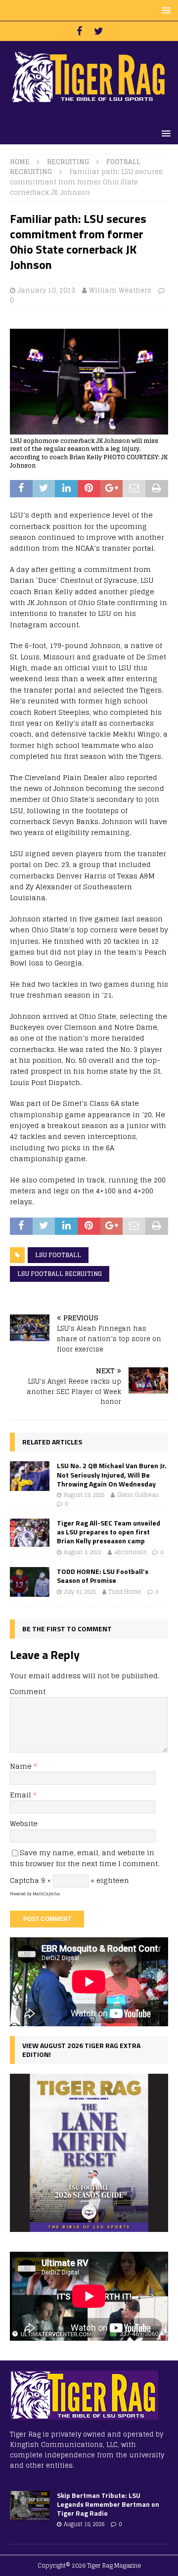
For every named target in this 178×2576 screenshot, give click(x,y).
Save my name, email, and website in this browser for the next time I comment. (85, 1858)
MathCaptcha (46, 1894)
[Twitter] (99, 31)
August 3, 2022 (83, 1552)
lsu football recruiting (60, 1274)
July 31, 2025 (80, 1592)
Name (22, 1766)
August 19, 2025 (84, 1495)
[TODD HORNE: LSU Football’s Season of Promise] (30, 1582)
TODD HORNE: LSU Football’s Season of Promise (103, 1576)
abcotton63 (130, 1552)
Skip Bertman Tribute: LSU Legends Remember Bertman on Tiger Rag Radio (108, 2504)
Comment (28, 1691)
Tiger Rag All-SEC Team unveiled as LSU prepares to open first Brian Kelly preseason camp (109, 1532)
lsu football (58, 1255)
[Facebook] (79, 31)
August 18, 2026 (84, 2524)
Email (22, 1795)
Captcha (24, 1880)
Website (24, 1823)
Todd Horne (125, 1592)
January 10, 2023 (46, 290)
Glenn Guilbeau (138, 1495)
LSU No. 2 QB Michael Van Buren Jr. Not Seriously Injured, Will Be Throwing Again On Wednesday (112, 1474)
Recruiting (68, 162)
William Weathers (120, 290)
